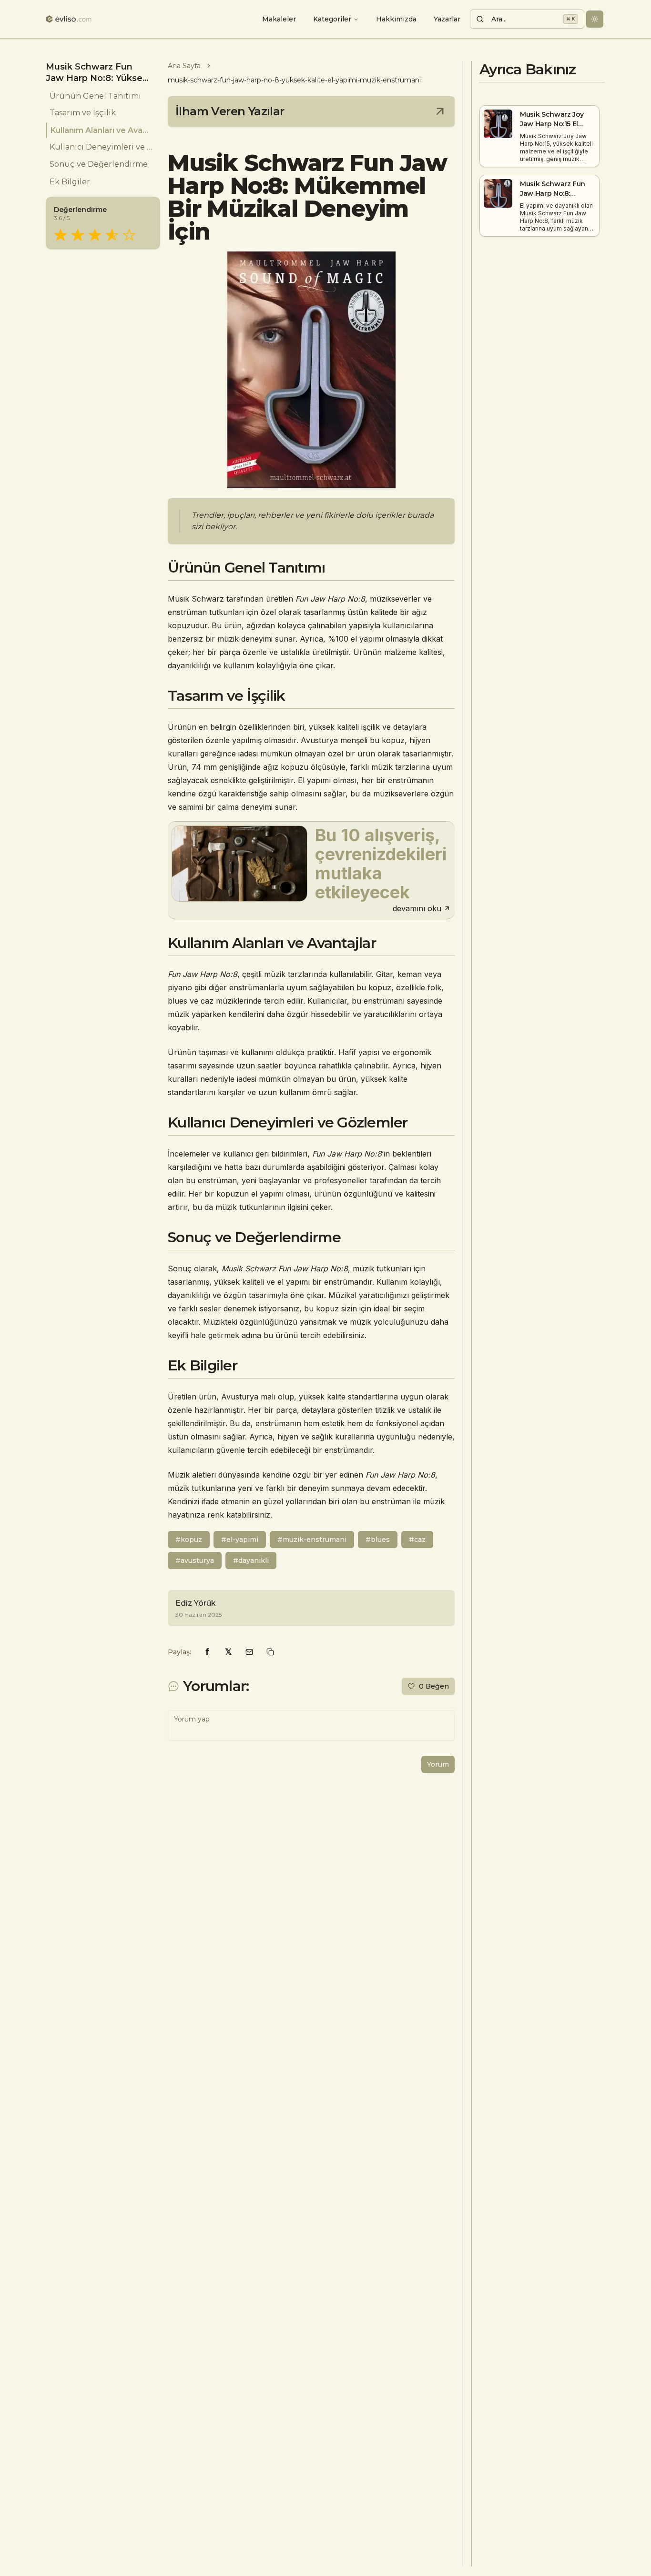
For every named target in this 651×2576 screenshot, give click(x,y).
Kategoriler (332, 19)
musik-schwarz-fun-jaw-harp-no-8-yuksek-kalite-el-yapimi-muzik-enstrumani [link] (294, 80)
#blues (378, 1540)
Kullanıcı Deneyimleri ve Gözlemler (101, 147)
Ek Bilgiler (70, 182)
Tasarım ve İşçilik (83, 113)
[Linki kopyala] (270, 1652)
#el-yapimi (240, 1540)
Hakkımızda (396, 19)
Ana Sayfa (184, 66)
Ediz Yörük (196, 1603)
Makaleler (279, 19)
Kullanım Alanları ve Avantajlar (102, 130)
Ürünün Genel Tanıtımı (95, 96)
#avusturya (195, 1560)
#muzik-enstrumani (312, 1540)
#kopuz (189, 1540)
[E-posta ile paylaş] (249, 1652)
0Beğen (434, 1686)
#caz (417, 1540)
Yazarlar (447, 19)
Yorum (438, 1764)
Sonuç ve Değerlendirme (99, 165)
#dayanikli (251, 1560)
